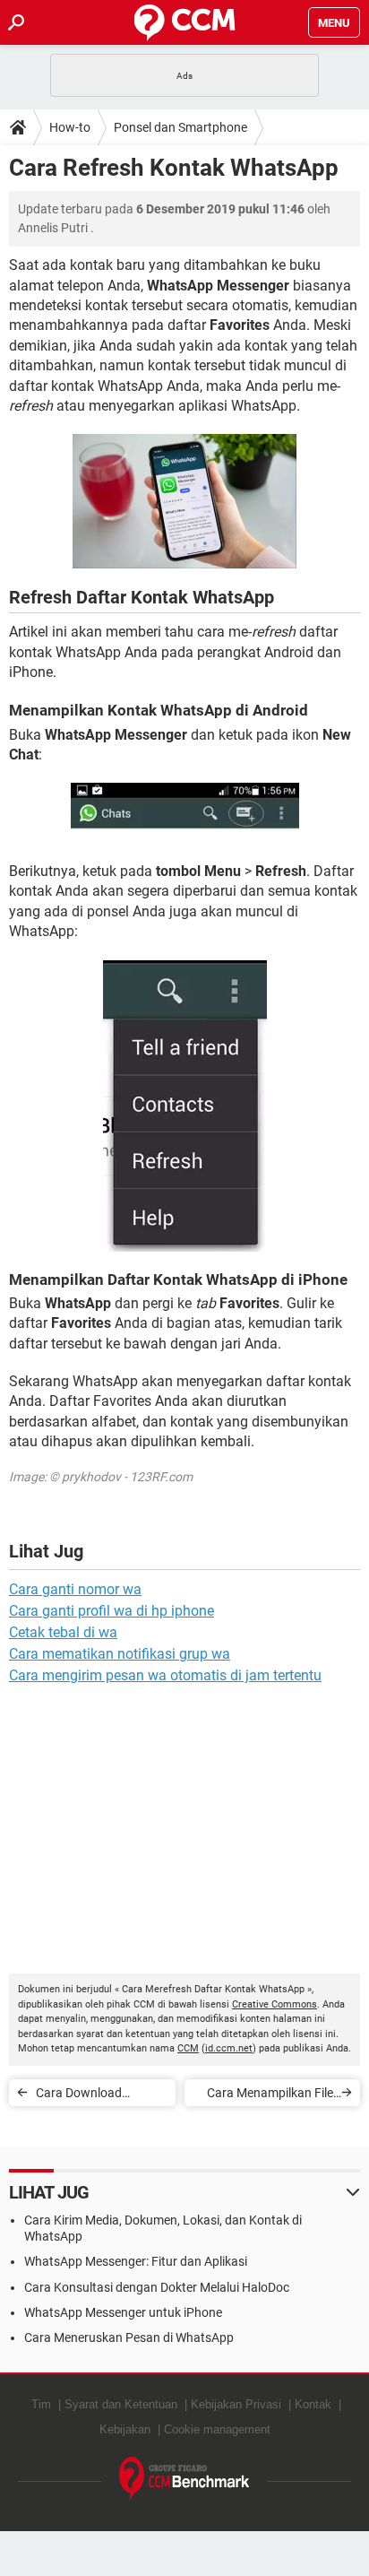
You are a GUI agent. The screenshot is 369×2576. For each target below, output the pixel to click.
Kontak (313, 2404)
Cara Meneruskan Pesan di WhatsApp (129, 2337)
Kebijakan (125, 2429)
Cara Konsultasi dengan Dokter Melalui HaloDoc (157, 2287)
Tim (41, 2404)
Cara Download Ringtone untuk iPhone (99, 2096)
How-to (70, 127)
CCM (188, 2048)
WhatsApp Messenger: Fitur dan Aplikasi (136, 2261)
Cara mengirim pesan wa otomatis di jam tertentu (165, 1675)
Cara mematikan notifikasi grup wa (120, 1654)
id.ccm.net (229, 2048)
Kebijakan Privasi (236, 2404)
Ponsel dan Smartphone (180, 127)
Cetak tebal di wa (63, 1632)
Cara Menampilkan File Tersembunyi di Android (268, 2096)
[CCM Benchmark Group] (184, 2479)
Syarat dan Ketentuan (121, 2404)
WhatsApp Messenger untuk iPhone (123, 2312)
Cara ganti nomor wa (75, 1589)
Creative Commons (275, 2004)
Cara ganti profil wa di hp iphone (112, 1611)
